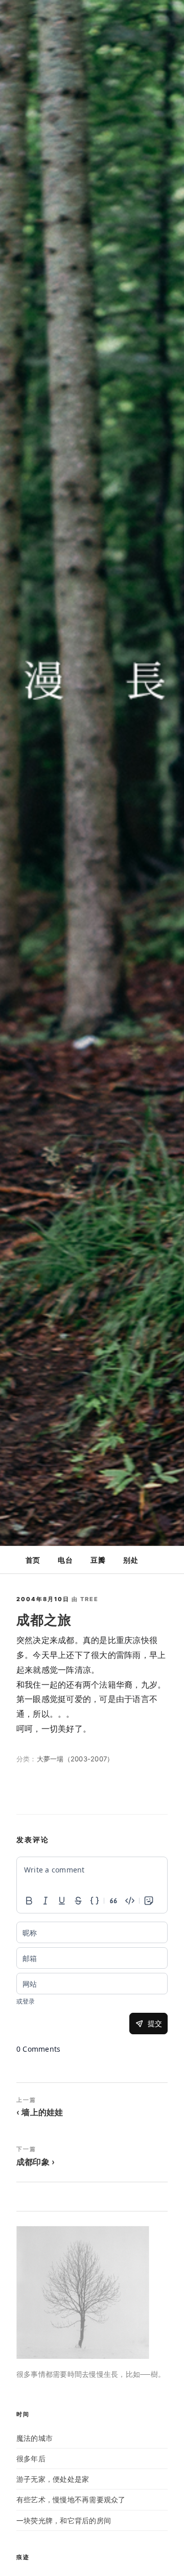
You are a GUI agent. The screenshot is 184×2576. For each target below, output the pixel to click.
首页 (33, 1560)
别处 (130, 1560)
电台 (65, 1560)
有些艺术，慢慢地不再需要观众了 (71, 2499)
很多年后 (31, 2458)
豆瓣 (98, 1560)
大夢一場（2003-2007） (75, 1759)
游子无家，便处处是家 (53, 2479)
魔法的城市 (34, 2438)
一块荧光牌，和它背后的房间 (64, 2520)
